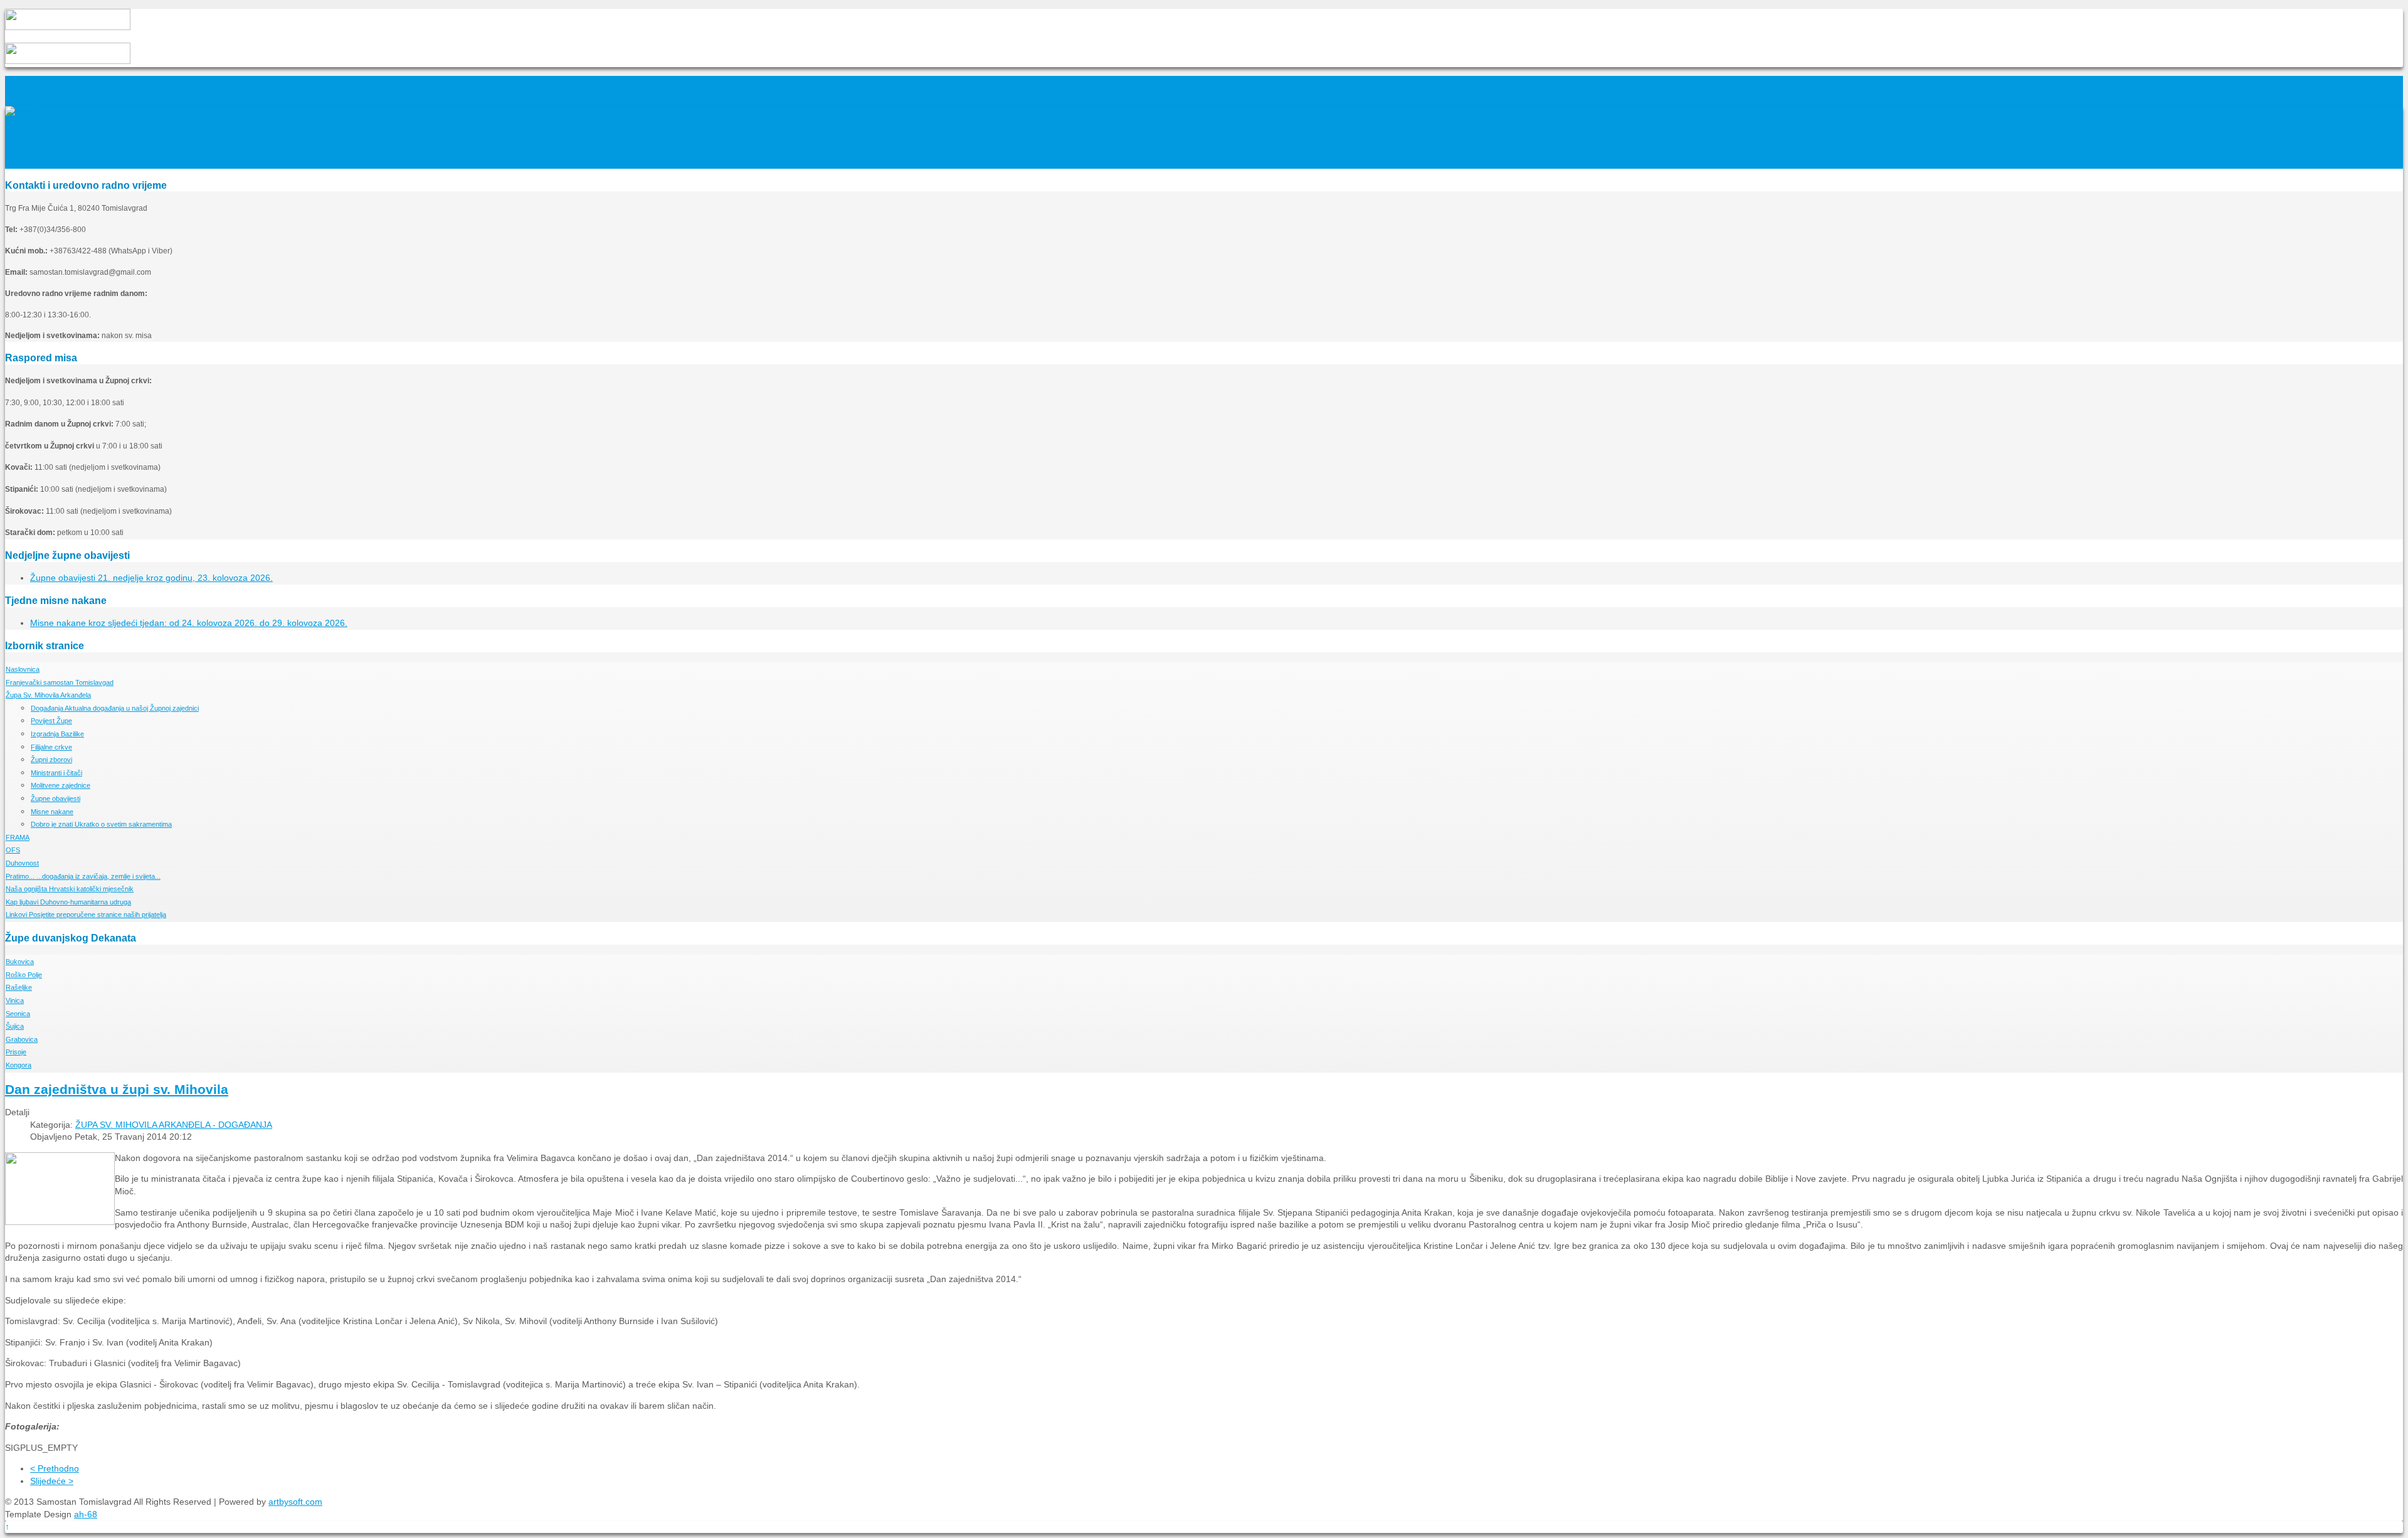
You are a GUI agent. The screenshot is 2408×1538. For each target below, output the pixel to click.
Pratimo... (83, 876)
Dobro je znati (101, 824)
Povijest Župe (51, 721)
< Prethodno (55, 1468)
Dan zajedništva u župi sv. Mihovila (117, 1089)
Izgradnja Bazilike (57, 734)
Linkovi (86, 915)
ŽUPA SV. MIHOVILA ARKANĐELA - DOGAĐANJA (174, 1125)
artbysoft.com (295, 1502)
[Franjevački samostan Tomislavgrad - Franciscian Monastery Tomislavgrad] (20, 112)
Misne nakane (52, 812)
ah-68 (86, 1514)
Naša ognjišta (70, 889)
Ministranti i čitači (56, 773)
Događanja (115, 708)
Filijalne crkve (51, 747)
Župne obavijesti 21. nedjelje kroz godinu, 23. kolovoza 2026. (151, 578)
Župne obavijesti (55, 798)
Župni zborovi (51, 760)
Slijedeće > (52, 1481)
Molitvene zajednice (61, 785)
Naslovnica (23, 669)
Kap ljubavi (68, 902)
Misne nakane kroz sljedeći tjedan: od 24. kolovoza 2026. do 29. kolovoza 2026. (189, 623)
